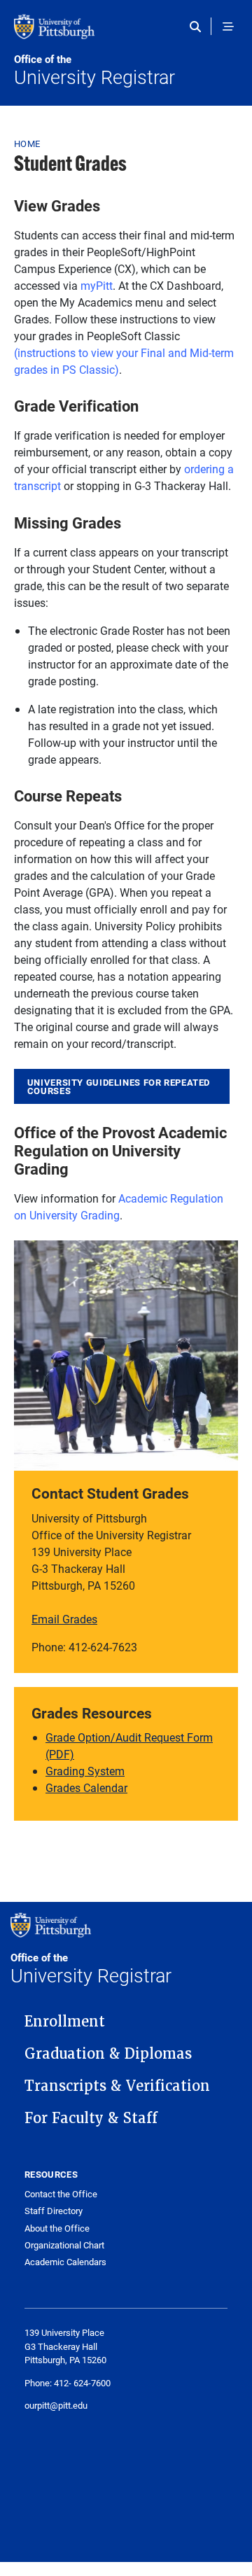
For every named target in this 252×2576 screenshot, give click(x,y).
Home (27, 143)
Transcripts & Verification (117, 2086)
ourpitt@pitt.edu (56, 2405)
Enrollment (65, 2022)
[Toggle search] (198, 27)
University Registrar (94, 71)
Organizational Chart (64, 2245)
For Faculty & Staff (91, 2118)
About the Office (57, 2228)
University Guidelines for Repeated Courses (119, 1087)
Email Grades (64, 1619)
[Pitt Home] (126, 34)
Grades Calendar (86, 1787)
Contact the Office (61, 2194)
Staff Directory (54, 2211)
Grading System (85, 1771)
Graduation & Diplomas (108, 2054)
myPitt (97, 285)
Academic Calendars (65, 2262)
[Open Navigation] (228, 27)
